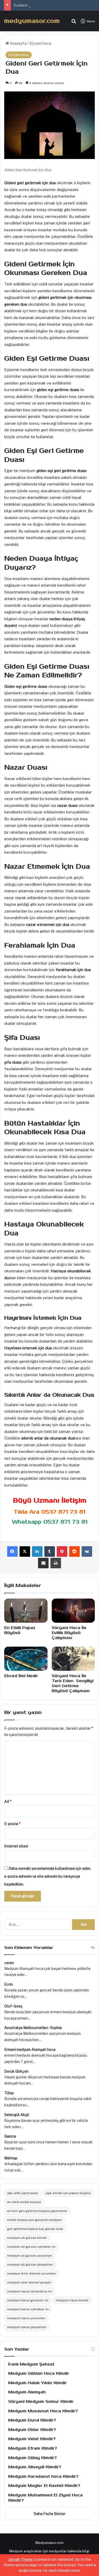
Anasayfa (18, 43)
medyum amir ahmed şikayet (29, 2282)
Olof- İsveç (13, 2006)
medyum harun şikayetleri (27, 2327)
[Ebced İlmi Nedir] (26, 1659)
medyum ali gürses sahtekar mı (31, 2247)
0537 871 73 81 (63, 1512)
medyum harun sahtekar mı (28, 2309)
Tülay (9, 2093)
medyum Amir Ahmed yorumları (32, 2273)
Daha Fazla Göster (49, 2514)
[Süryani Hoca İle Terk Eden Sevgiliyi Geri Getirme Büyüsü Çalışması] (73, 1659)
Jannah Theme (20, 2559)
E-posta (12, 1824)
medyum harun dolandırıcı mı (29, 2291)
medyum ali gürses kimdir (27, 2238)
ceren (9, 1963)
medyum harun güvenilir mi (28, 2300)
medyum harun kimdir (72, 2300)
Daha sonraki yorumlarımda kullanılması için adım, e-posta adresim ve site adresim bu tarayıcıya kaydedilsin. (48, 1876)
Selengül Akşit (17, 2115)
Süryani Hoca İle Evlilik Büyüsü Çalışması (69, 1633)
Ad (8, 1801)
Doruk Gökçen (16, 2071)
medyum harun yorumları (26, 2318)
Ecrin (9, 1984)
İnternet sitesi (16, 1846)
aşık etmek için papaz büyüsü (68, 2193)
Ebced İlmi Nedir (21, 1676)
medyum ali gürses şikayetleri (30, 2265)
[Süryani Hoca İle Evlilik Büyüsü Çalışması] (73, 1611)
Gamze (10, 2136)
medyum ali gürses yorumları (30, 2256)
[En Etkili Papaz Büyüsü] (26, 1611)
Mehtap (11, 2158)
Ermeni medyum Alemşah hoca (30, 2050)
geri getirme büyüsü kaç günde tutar (35, 2229)
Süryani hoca (40, 43)
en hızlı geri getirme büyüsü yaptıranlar (37, 2211)
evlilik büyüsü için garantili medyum (34, 2220)
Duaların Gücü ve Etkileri (34, 5)
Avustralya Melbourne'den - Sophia (33, 2028)
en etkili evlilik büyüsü (24, 2202)
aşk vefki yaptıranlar (23, 2193)
